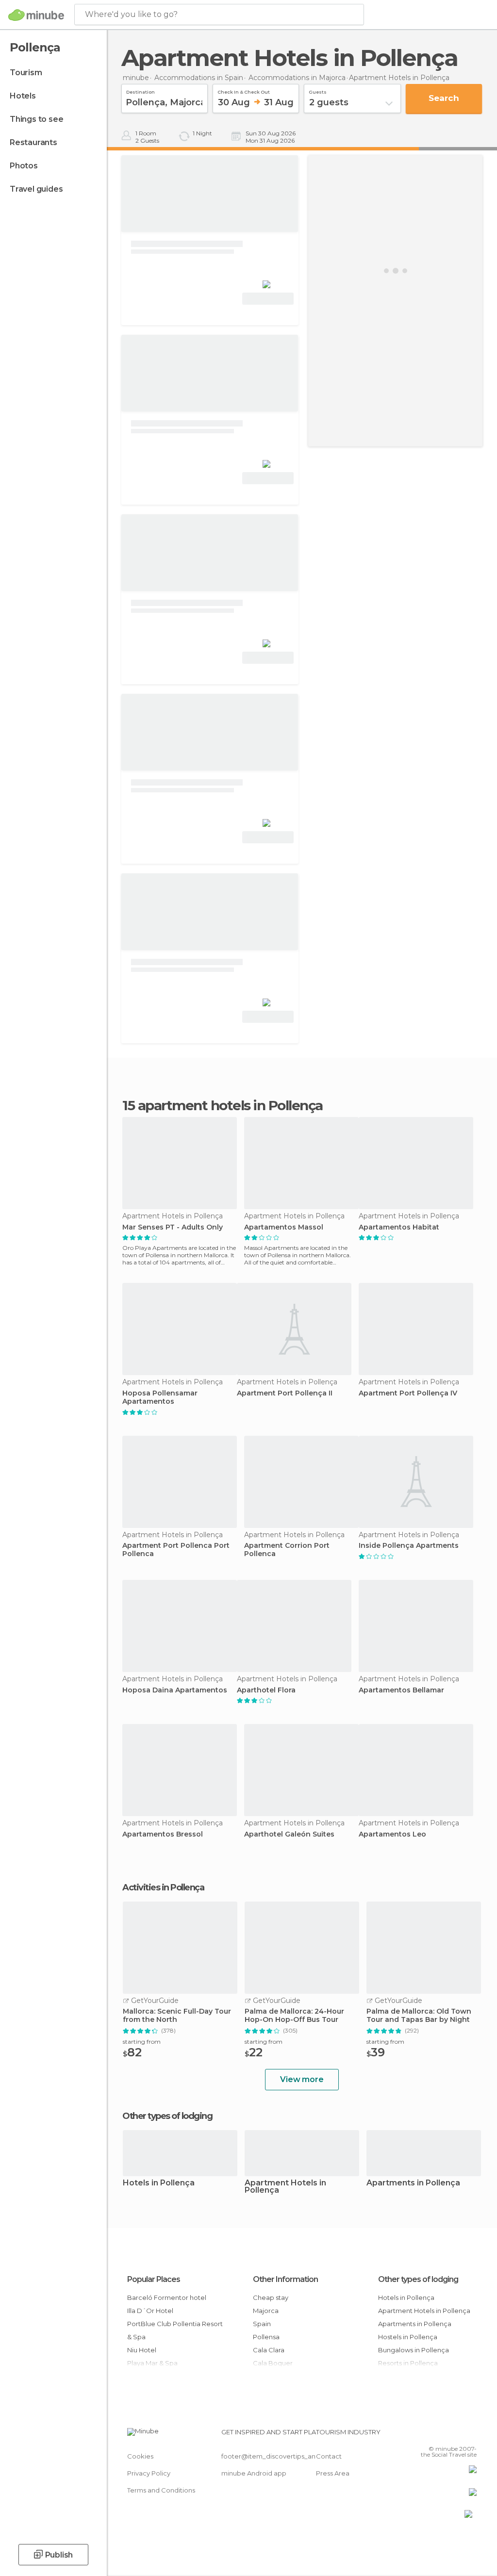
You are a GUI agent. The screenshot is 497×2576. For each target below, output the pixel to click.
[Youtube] (470, 2435)
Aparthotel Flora (266, 1690)
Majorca (266, 2311)
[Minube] (36, 15)
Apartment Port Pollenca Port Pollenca (176, 1550)
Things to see (36, 119)
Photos (24, 166)
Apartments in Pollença (413, 2183)
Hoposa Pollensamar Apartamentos (160, 1397)
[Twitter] (445, 2435)
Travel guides (36, 189)
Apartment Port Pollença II (285, 1393)
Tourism (26, 73)
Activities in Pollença (163, 1887)
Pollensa (266, 2337)
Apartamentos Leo (392, 1834)
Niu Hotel (142, 2350)
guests (318, 91)
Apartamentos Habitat (399, 1227)
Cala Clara (269, 2350)
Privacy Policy (149, 2473)
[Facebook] (432, 2435)
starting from (142, 2042)
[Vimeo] (458, 2435)
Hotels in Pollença (159, 2183)
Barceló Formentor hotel (167, 2297)
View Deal (268, 299)
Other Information (285, 2279)
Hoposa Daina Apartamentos (175, 1690)
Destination (141, 91)
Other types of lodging (418, 2279)
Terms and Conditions (161, 2490)
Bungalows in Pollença (414, 2350)
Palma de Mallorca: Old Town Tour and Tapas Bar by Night (419, 2016)
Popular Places (154, 2279)
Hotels (23, 96)
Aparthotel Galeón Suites (289, 1834)
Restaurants (33, 142)
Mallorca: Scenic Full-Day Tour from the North (177, 2016)
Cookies (140, 2456)
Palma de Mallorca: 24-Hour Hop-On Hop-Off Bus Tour (294, 2016)
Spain (262, 2324)
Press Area (333, 2473)
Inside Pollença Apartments (409, 1546)
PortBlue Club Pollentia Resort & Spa (175, 2330)
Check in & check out (244, 91)
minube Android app (254, 2473)
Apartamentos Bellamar (401, 1690)
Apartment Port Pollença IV (408, 1393)
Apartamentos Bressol (163, 1834)
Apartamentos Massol (284, 1227)
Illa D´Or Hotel (150, 2311)
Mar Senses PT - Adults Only (173, 1227)
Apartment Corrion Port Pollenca (287, 1550)
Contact (329, 2456)
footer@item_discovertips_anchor (276, 2456)
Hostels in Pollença (408, 2337)
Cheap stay (271, 2297)
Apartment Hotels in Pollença (285, 2187)
